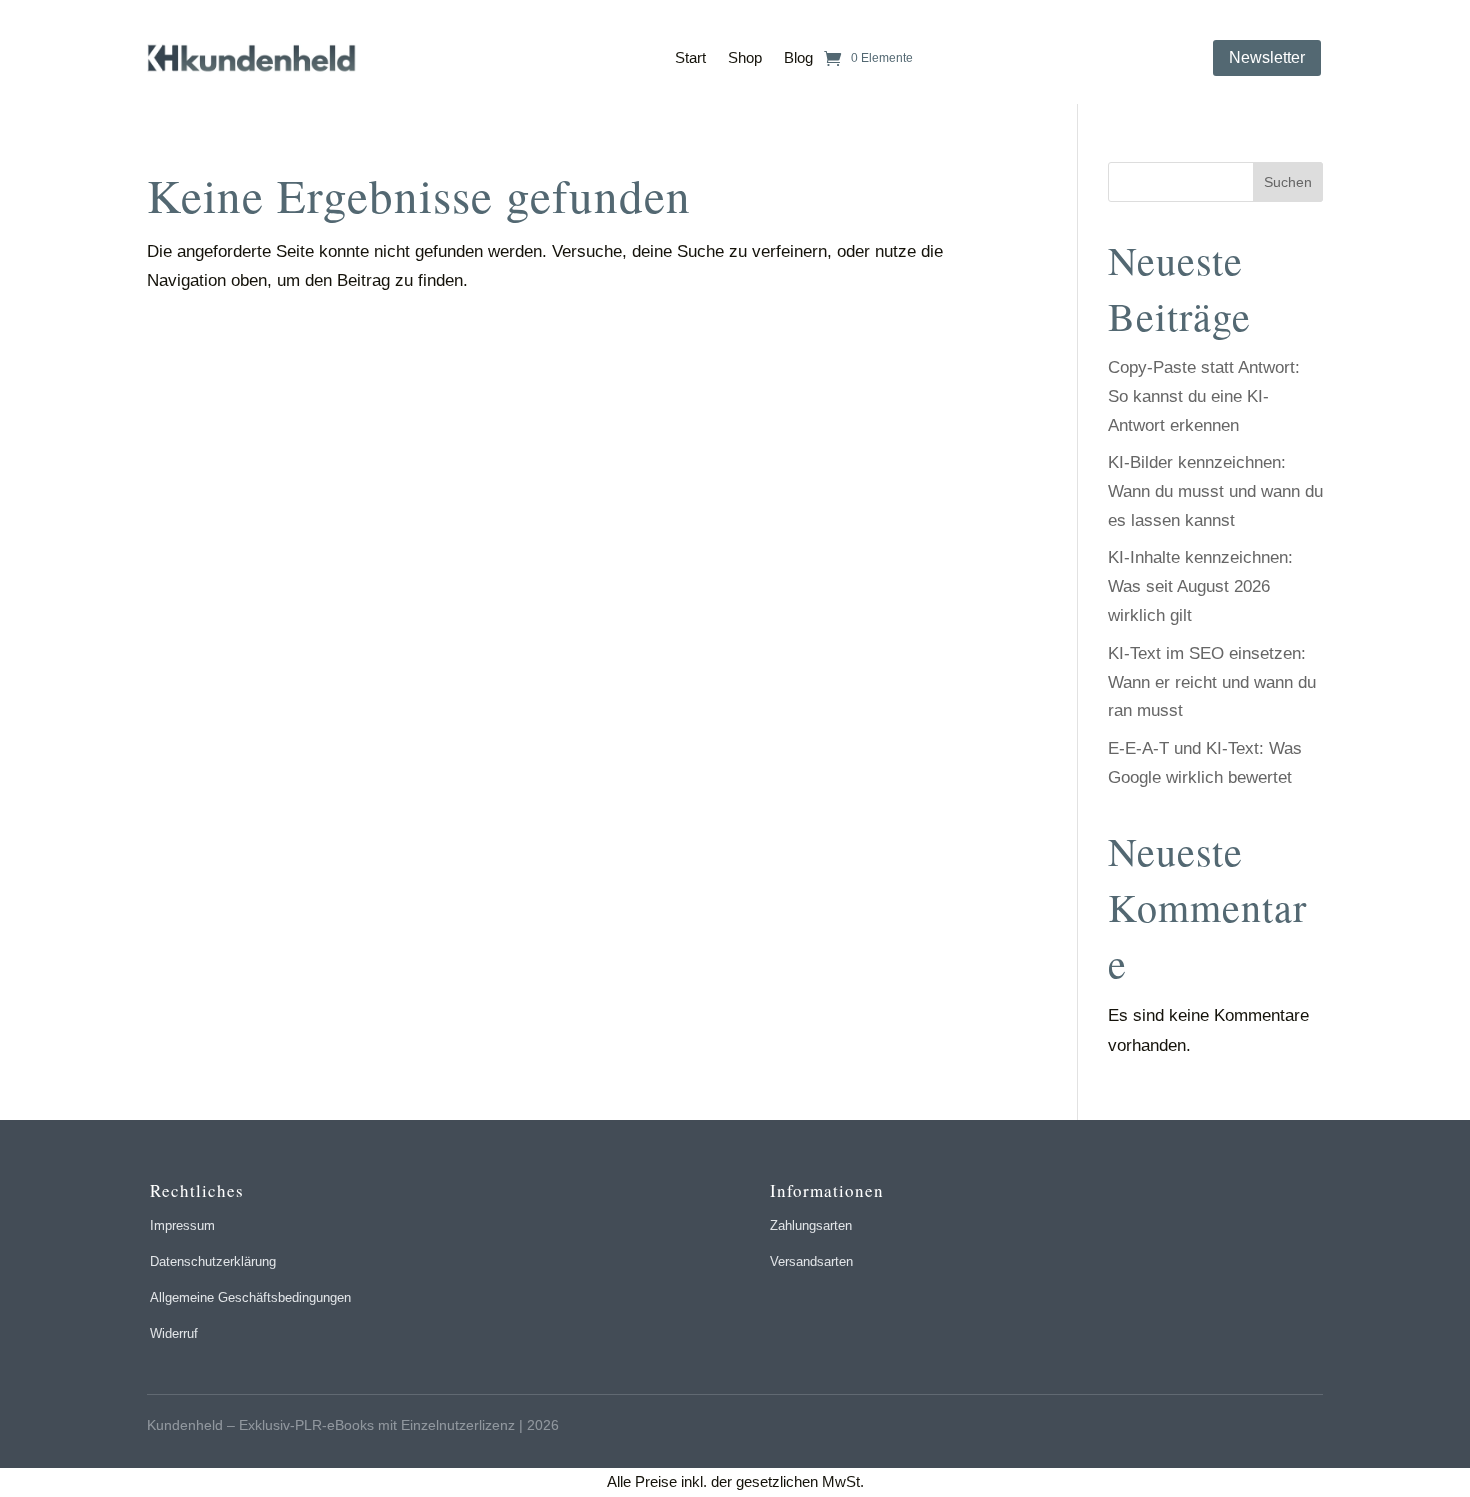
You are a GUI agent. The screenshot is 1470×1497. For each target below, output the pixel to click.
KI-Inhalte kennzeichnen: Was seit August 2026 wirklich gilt (1200, 586)
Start (690, 57)
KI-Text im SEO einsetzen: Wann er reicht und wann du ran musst (1212, 682)
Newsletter (1267, 57)
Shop (745, 57)
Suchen (1288, 182)
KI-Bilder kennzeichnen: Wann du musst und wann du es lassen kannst (1215, 491)
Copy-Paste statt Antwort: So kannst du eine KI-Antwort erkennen (1204, 396)
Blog (798, 57)
